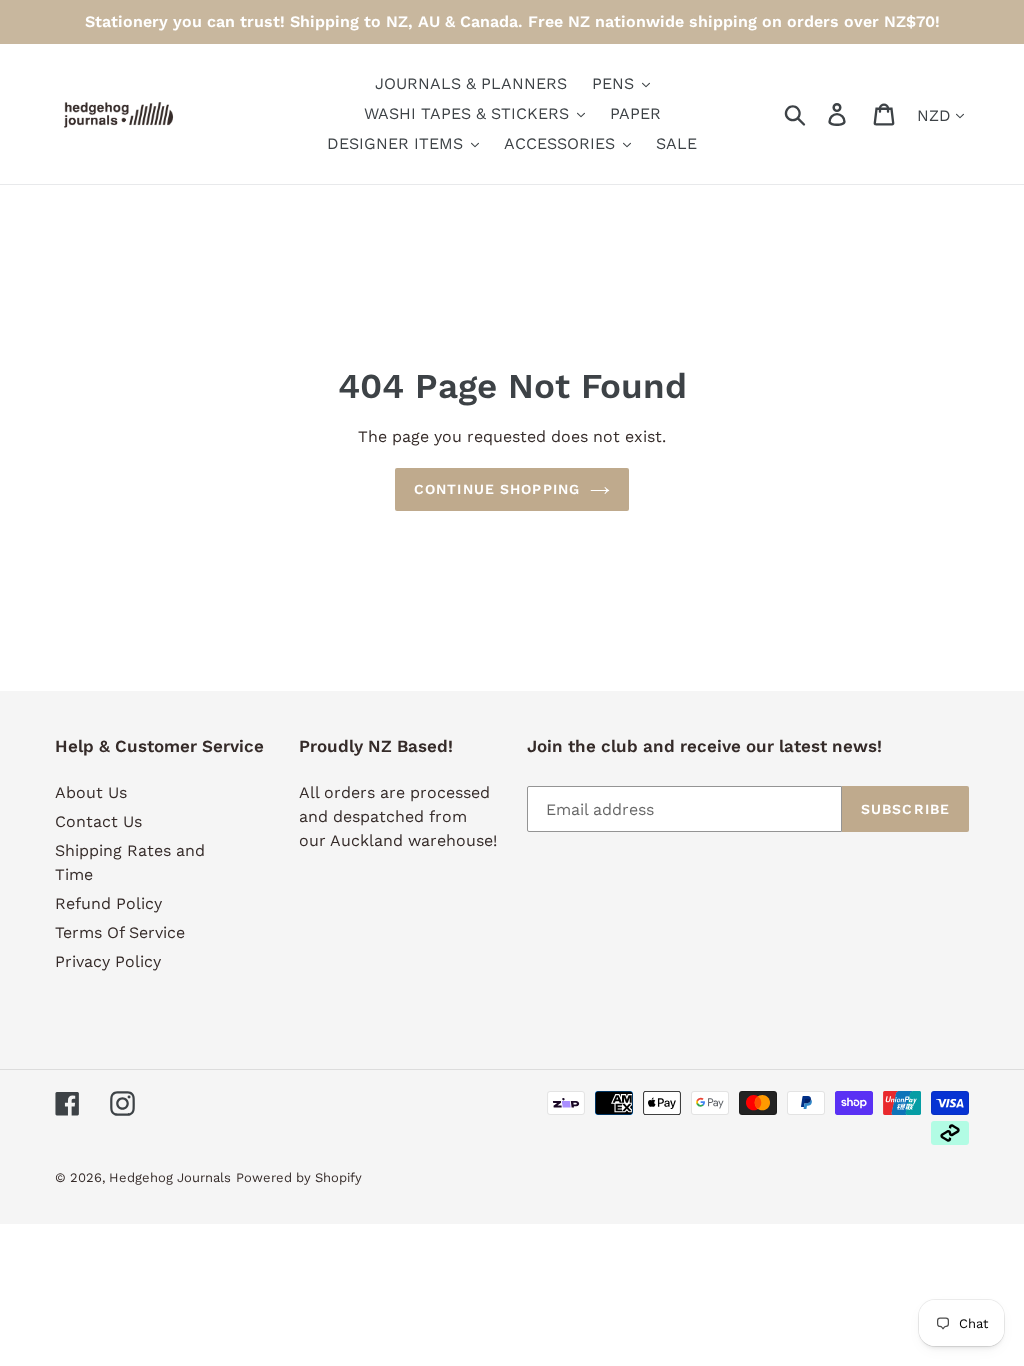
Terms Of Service (120, 932)
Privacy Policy (108, 961)
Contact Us (98, 821)
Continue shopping (497, 489)
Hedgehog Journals (170, 1177)
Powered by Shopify (299, 1177)
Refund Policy (108, 903)
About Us (91, 792)
